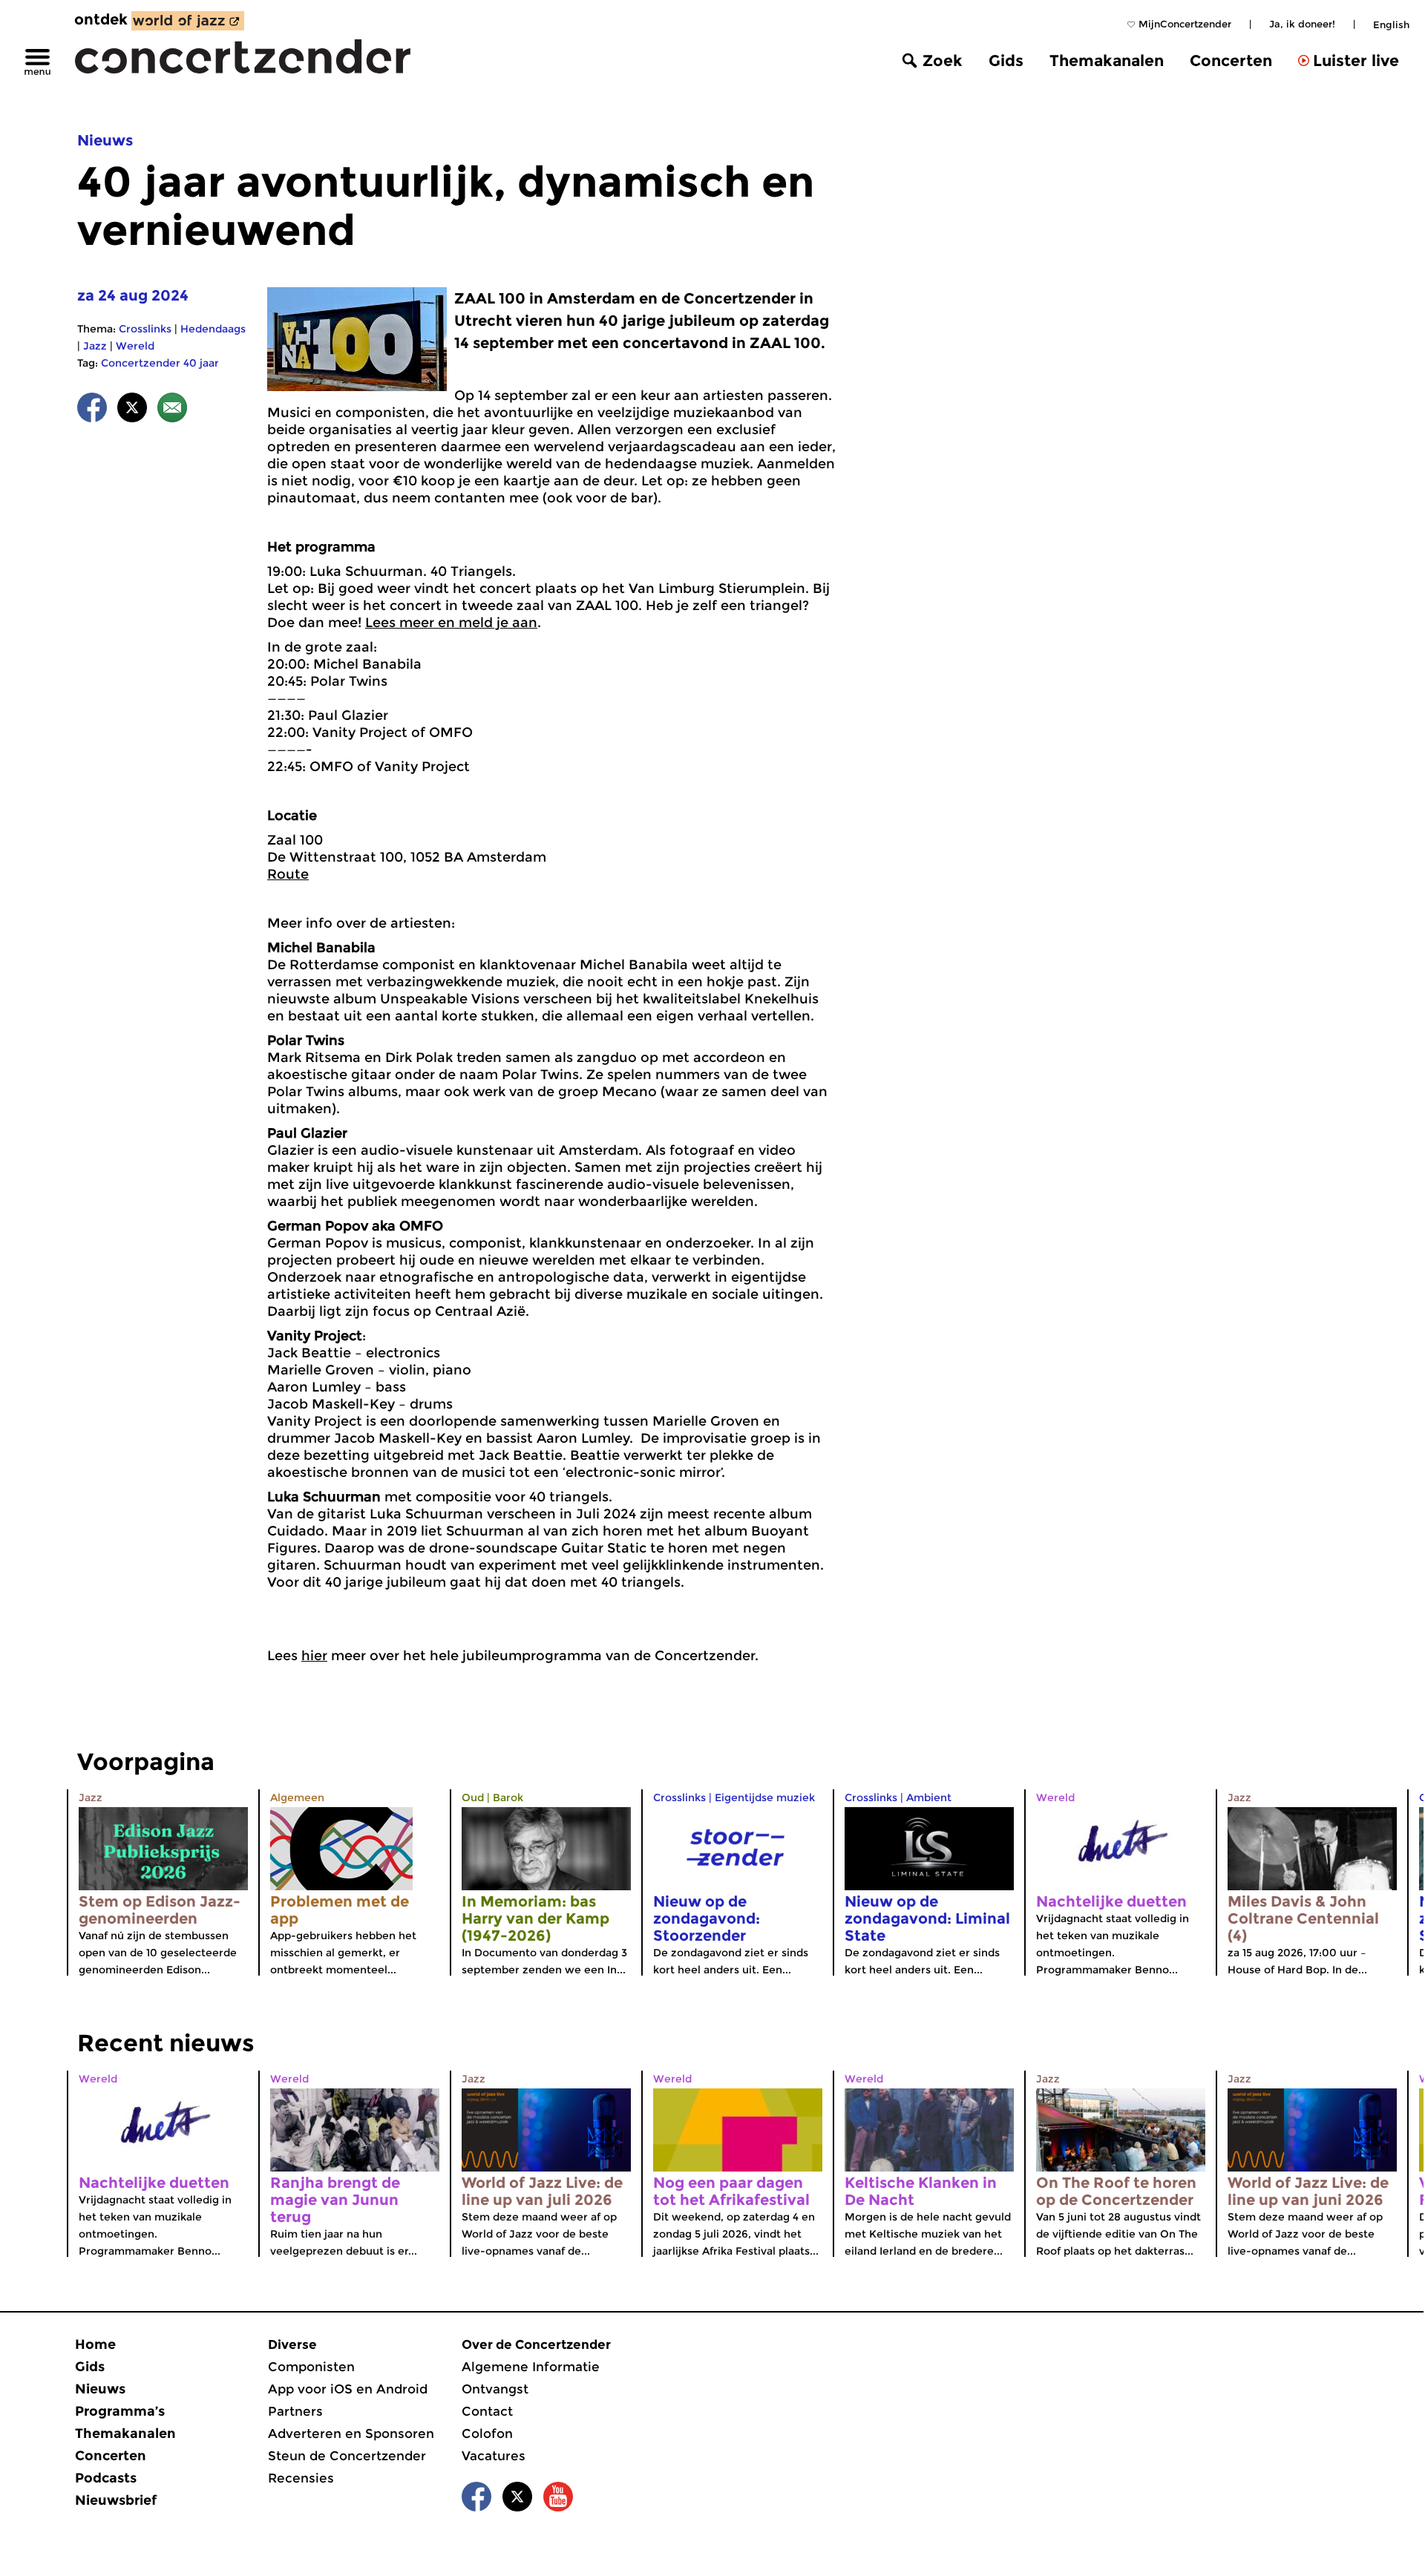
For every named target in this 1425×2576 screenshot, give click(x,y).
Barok (508, 1797)
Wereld (135, 346)
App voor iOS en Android (348, 2389)
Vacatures (494, 2456)
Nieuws (105, 140)
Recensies (301, 2478)
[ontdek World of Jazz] (188, 21)
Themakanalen (1107, 60)
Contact (487, 2411)
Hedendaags (213, 329)
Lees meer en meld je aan (451, 623)
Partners (295, 2411)
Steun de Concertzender (347, 2456)
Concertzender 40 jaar (160, 363)
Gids (1006, 60)
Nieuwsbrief (116, 2500)
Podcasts (106, 2478)
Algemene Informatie (531, 2367)
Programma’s (120, 2411)
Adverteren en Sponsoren (351, 2434)
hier (314, 1656)
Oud (473, 1797)
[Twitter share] (132, 410)
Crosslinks (145, 329)
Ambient (929, 1797)
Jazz (95, 346)
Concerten (1231, 60)
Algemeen (297, 1797)
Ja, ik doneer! (1302, 24)
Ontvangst (495, 2389)
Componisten (311, 2367)
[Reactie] (172, 410)
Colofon (487, 2434)
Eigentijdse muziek (765, 1797)
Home (95, 2344)
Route (288, 874)
